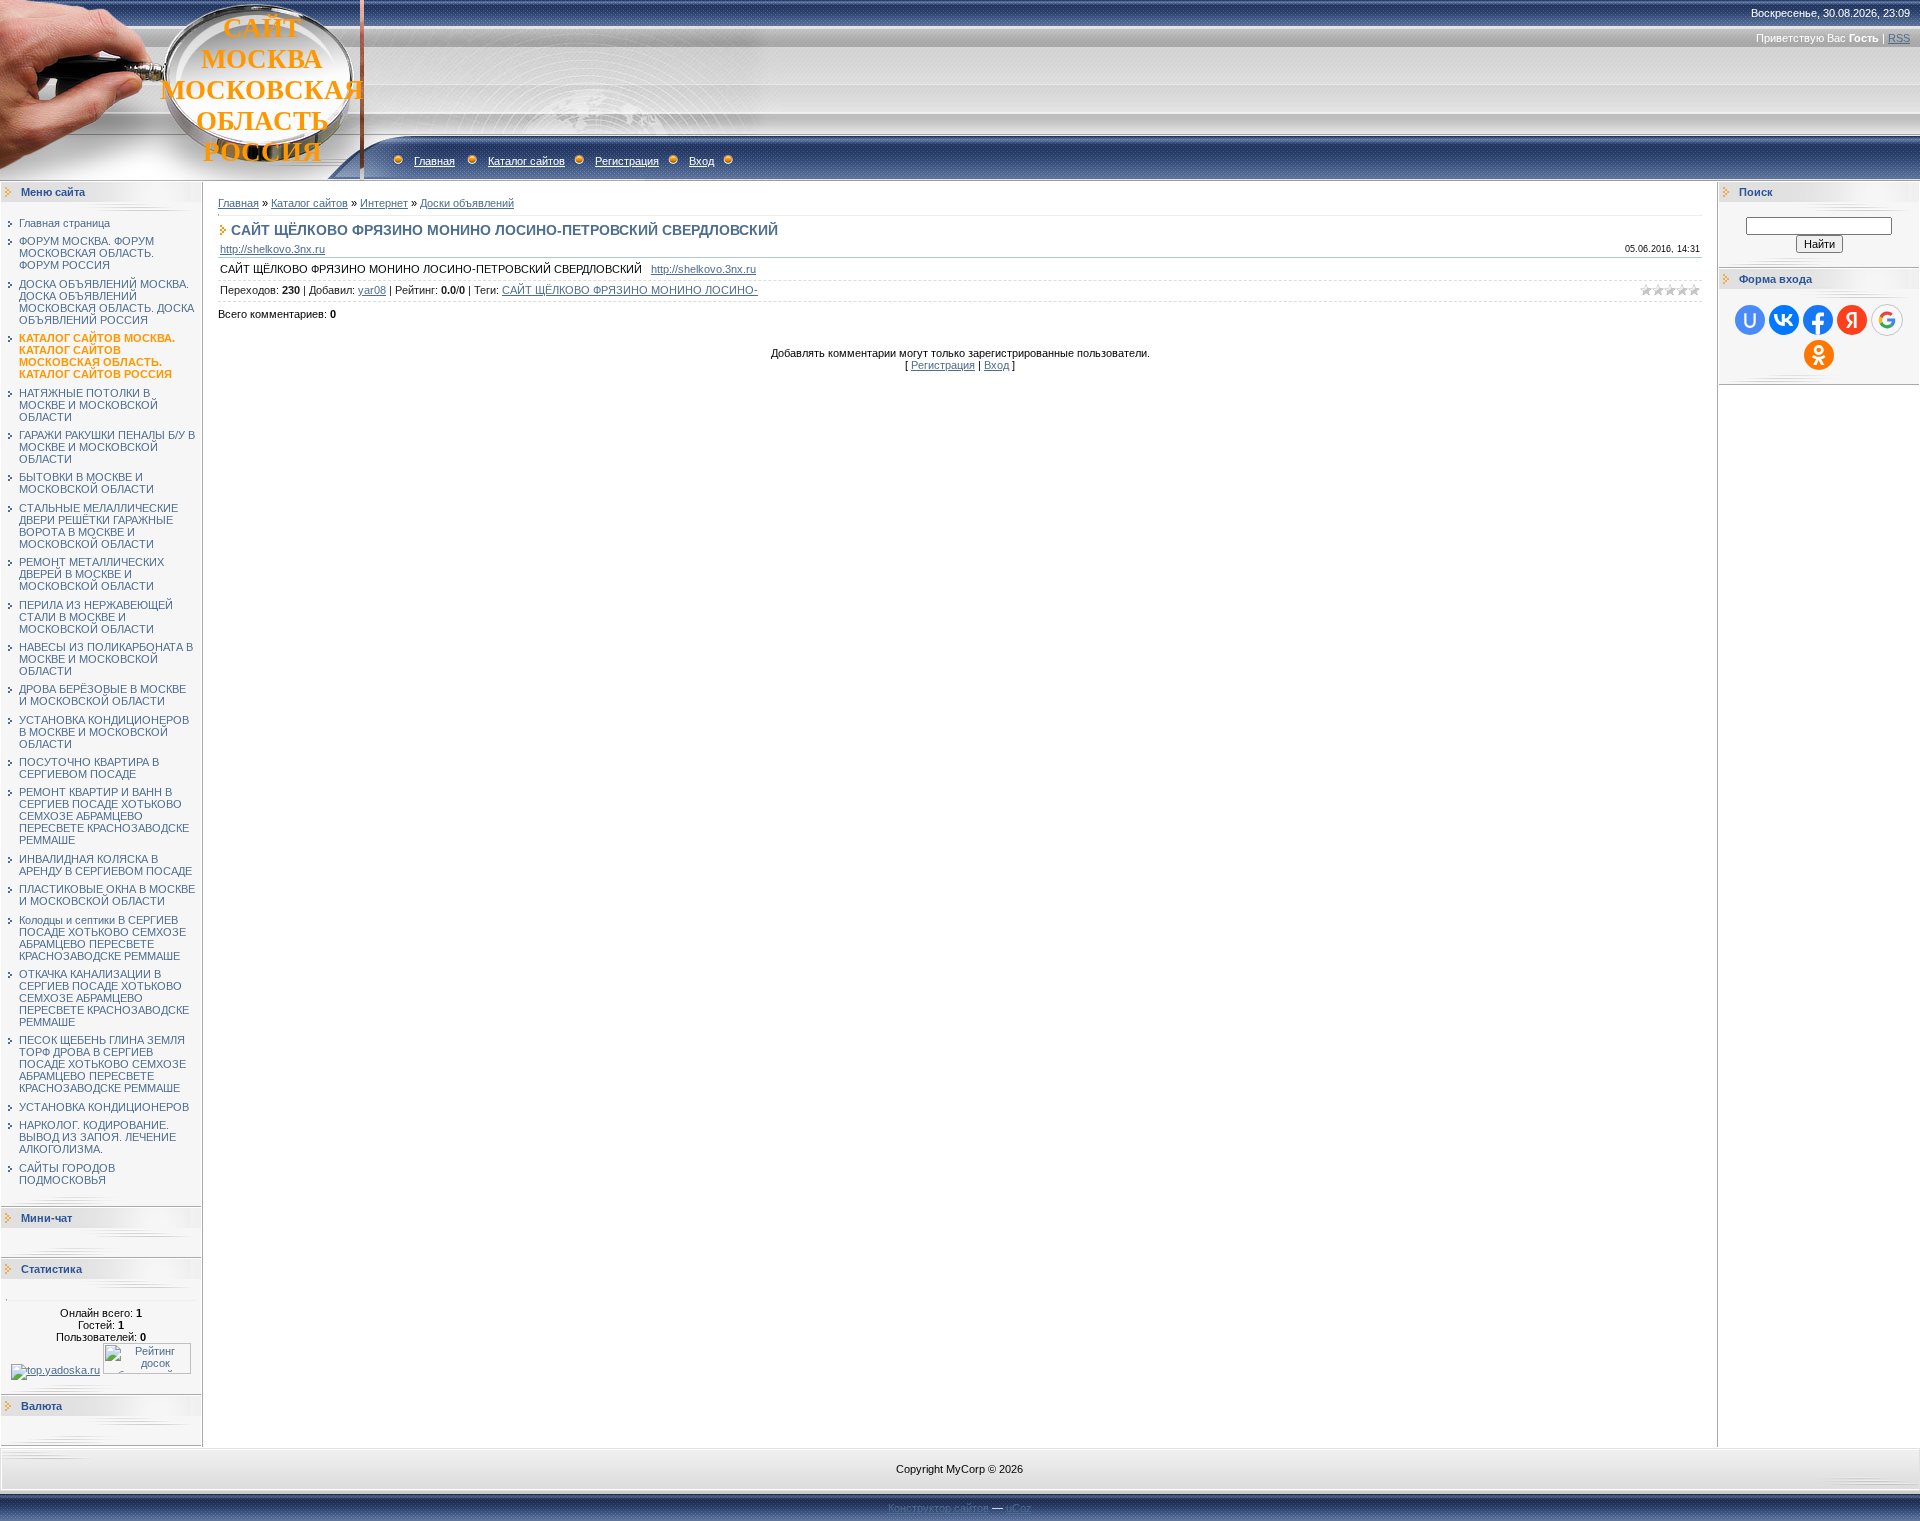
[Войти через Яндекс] (1852, 320)
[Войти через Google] (1887, 320)
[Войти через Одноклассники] (1819, 355)
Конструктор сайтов (938, 1508)
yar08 (372, 290)
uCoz (1019, 1508)
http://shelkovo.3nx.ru (272, 249)
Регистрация (627, 161)
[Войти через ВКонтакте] (1784, 320)
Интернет (384, 203)
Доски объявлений (467, 203)
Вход (701, 161)
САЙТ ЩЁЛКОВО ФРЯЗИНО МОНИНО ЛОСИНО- (630, 290)
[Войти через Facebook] (1818, 320)
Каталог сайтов (526, 161)
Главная (434, 161)
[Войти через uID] (1750, 320)
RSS (1899, 38)
